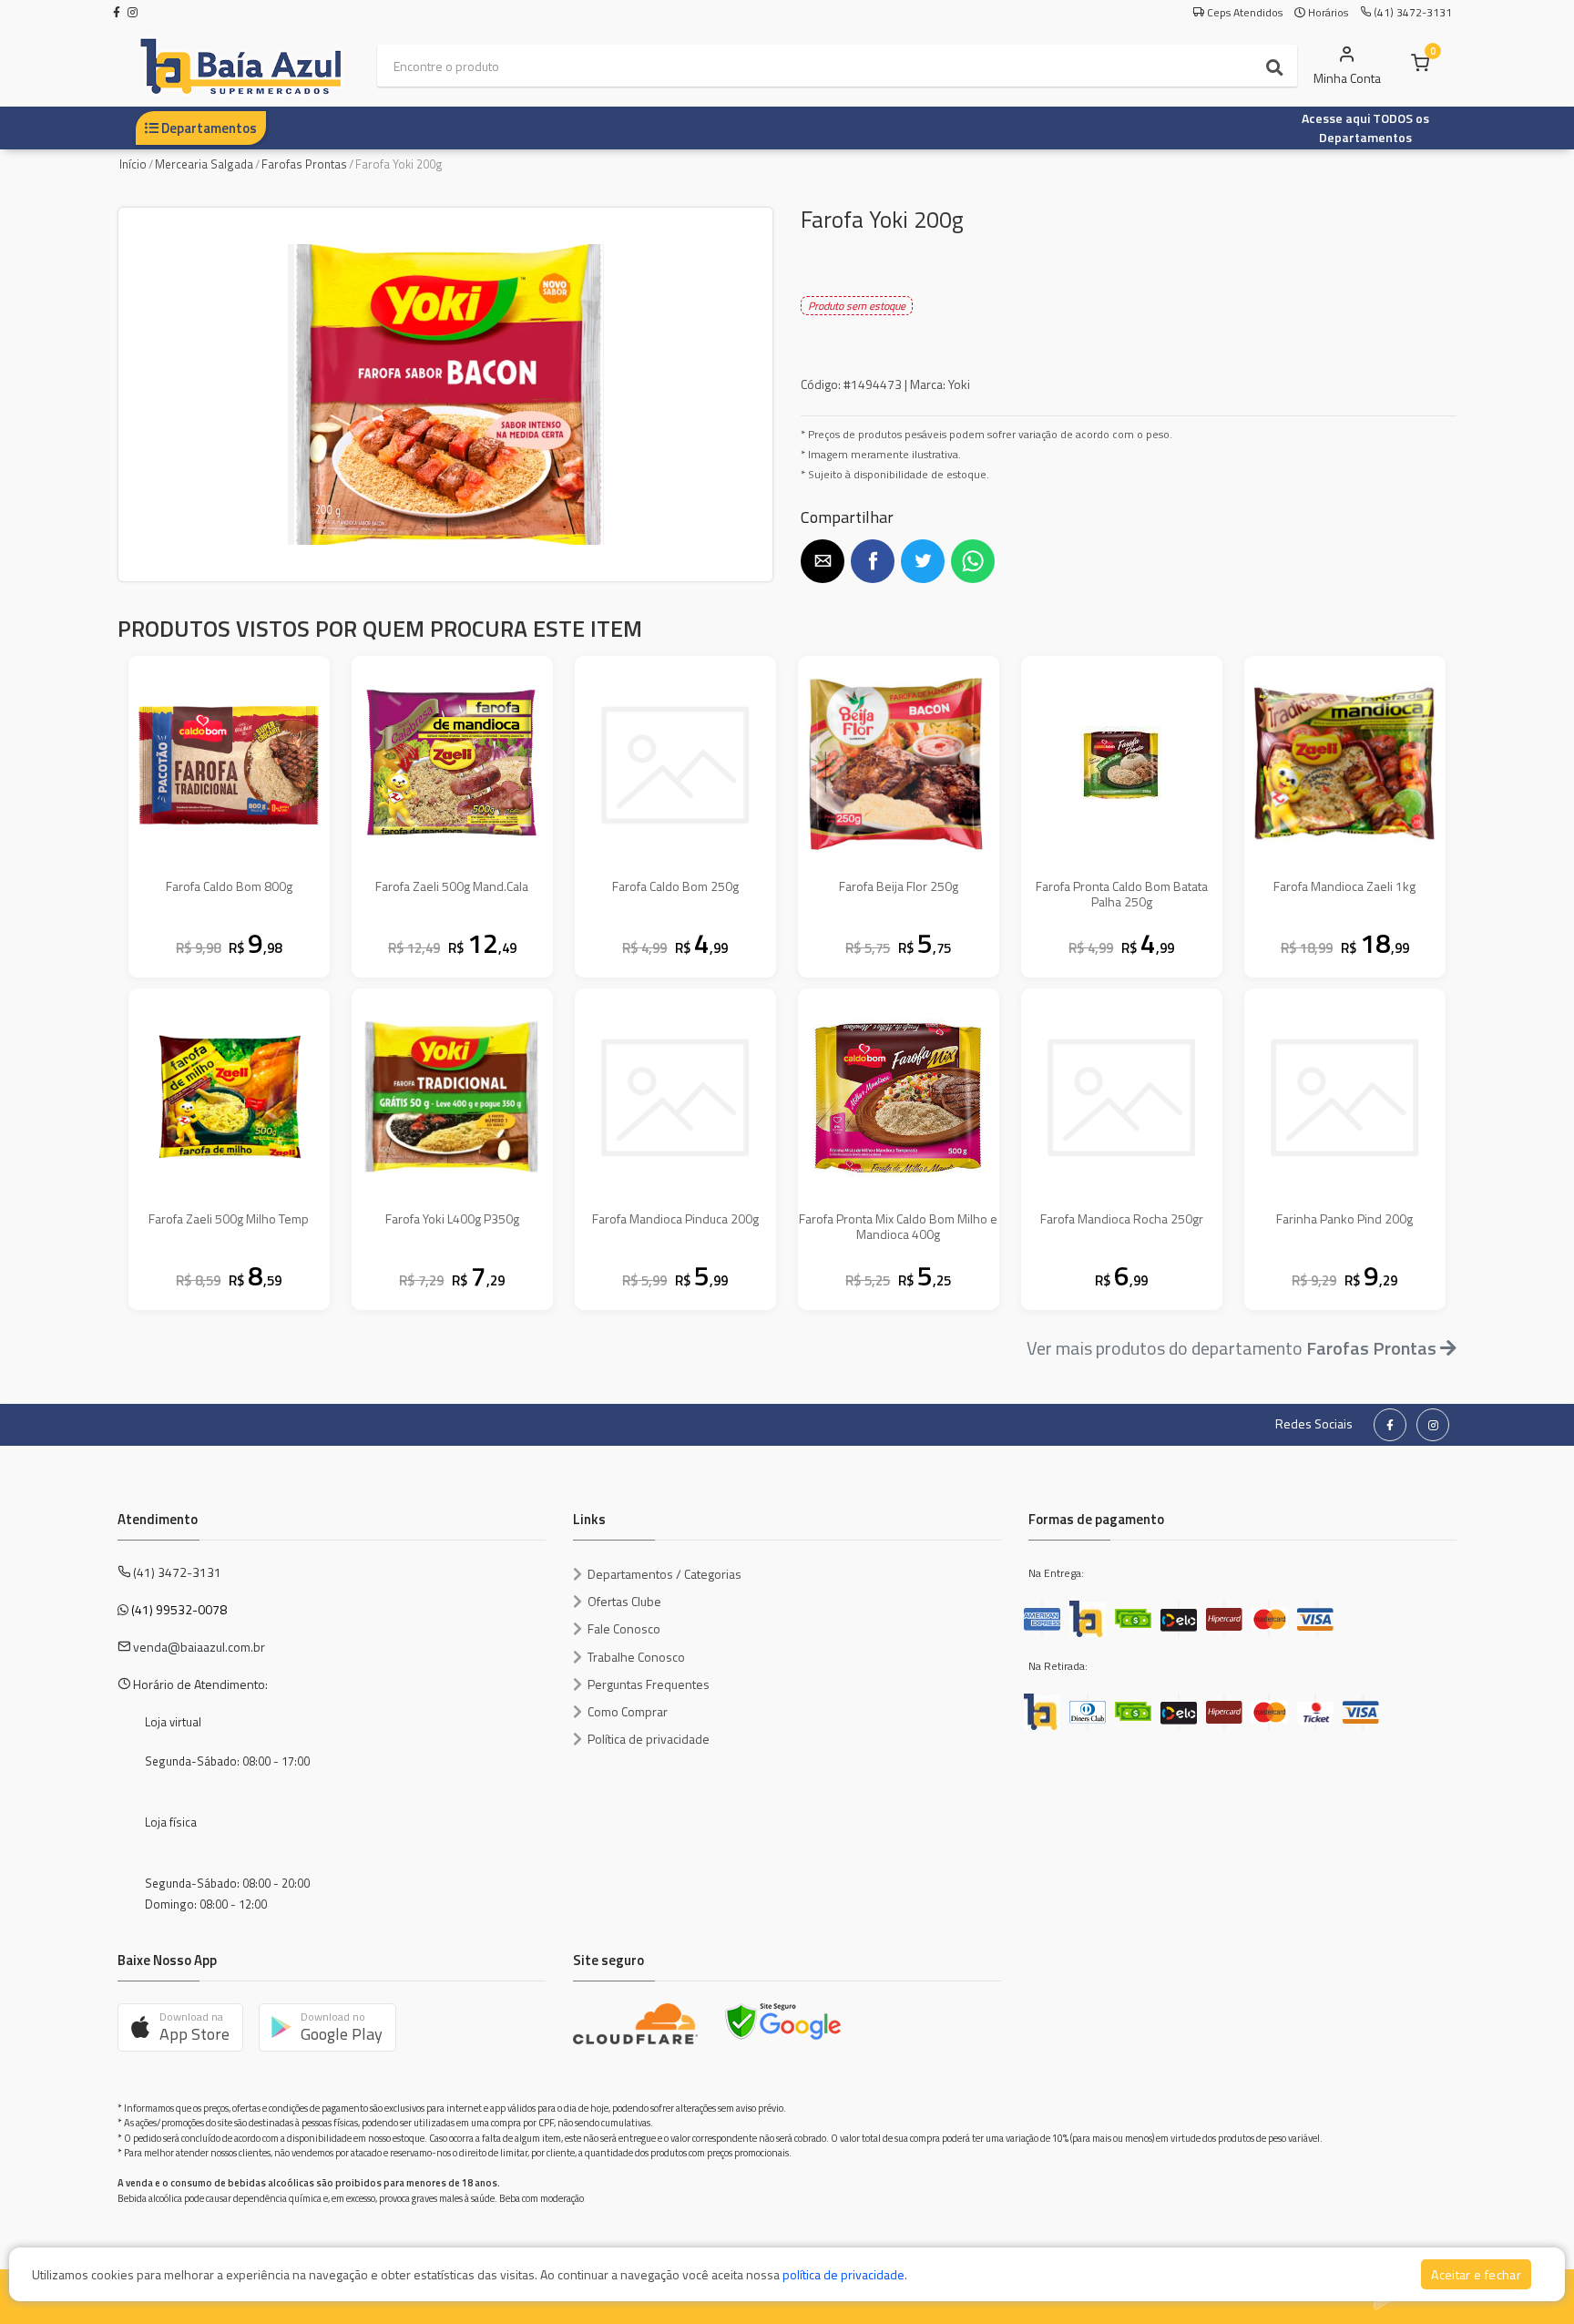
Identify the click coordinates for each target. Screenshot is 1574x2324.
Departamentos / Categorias (664, 1574)
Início (133, 164)
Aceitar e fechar (1476, 2274)
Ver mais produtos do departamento (1232, 1348)
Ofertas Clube (624, 1601)
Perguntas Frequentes (649, 1684)
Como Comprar (628, 1711)
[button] (823, 561)
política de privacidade (843, 2274)
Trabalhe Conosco (636, 1657)
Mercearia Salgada (204, 164)
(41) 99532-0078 (179, 1609)
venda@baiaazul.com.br (199, 1647)
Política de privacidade (649, 1739)
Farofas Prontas (304, 164)
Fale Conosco (624, 1628)
